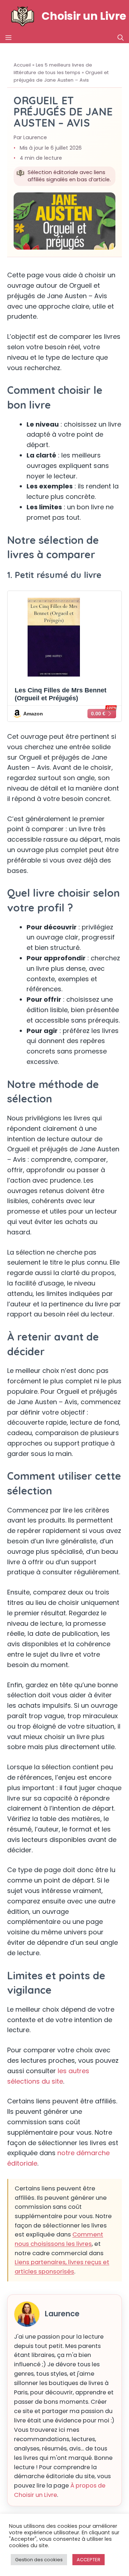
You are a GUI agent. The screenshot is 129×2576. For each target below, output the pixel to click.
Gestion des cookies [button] (39, 2560)
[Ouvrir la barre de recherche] (121, 38)
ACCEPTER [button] (89, 2560)
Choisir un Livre (84, 16)
